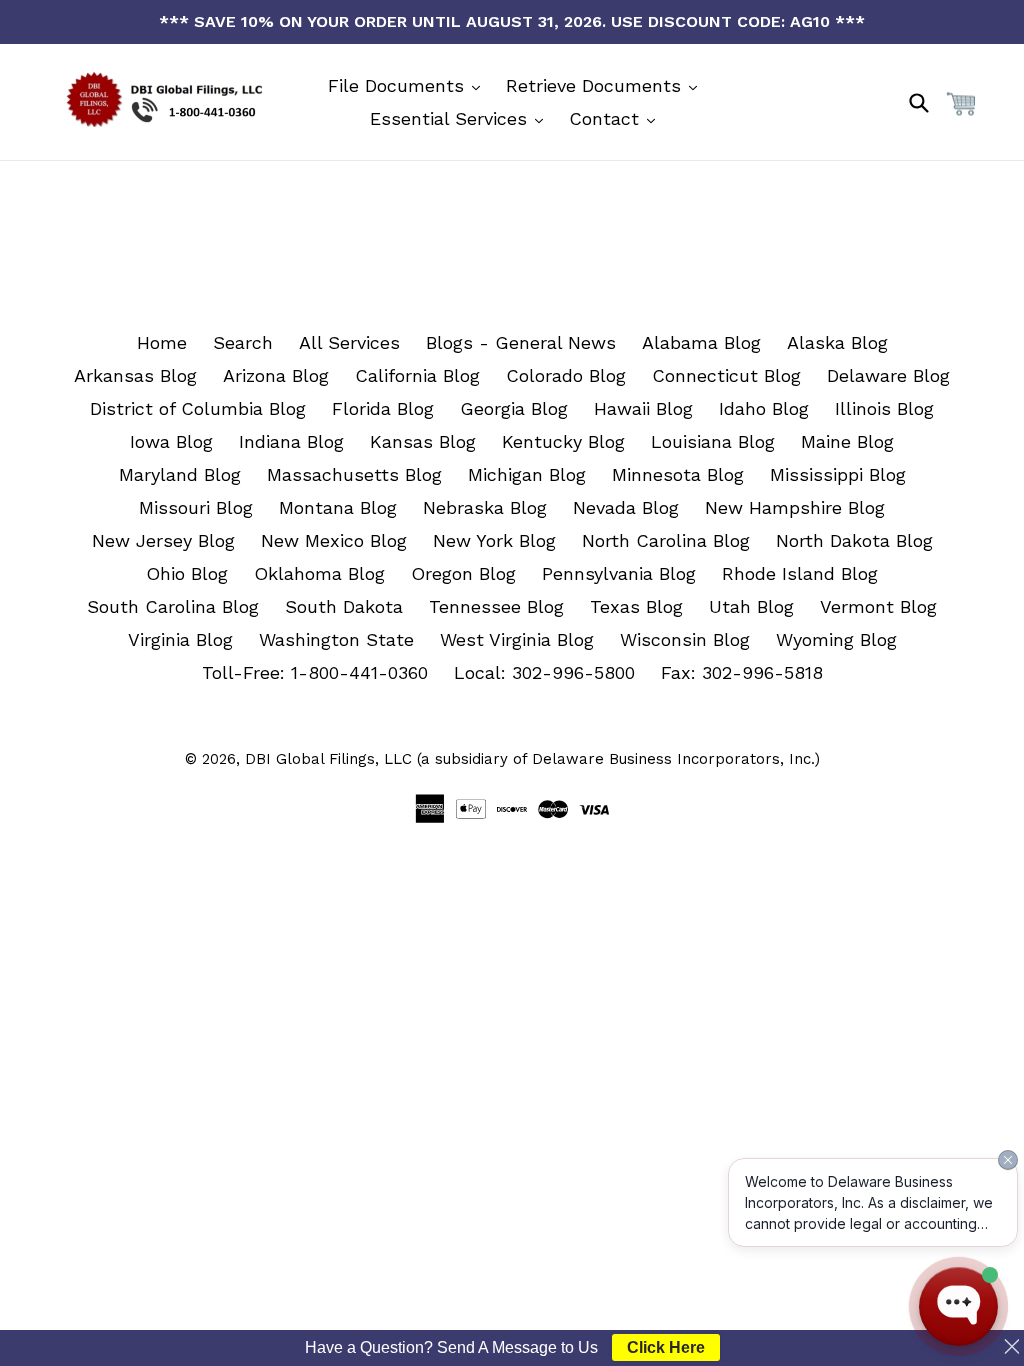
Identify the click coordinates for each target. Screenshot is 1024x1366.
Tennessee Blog (496, 606)
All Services (349, 342)
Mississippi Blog (838, 474)
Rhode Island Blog (800, 573)
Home (162, 342)
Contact (607, 118)
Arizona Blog (276, 375)
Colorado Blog (566, 375)
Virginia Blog (180, 639)
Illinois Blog (884, 408)
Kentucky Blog (563, 441)
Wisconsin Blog (685, 639)
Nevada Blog (626, 507)
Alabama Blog (701, 342)
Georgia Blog (514, 408)
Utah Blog (751, 606)
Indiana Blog (291, 441)
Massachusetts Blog (354, 474)
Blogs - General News (521, 342)
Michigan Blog (527, 474)
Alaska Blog (837, 342)
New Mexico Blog (334, 540)
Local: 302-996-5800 (544, 672)
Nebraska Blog (485, 507)
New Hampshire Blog (795, 507)
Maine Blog (847, 441)
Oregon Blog (463, 573)
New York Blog (494, 540)
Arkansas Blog (135, 375)
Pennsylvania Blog (619, 573)
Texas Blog (636, 606)
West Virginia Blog (517, 639)
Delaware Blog (888, 375)
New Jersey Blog (163, 540)
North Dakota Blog (854, 540)
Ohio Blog (187, 573)
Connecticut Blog (726, 375)
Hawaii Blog (643, 408)
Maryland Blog (180, 474)
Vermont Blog (878, 606)
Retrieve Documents (596, 85)
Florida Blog (383, 408)
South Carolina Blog (173, 606)
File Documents (399, 85)
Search (243, 342)
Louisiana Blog (713, 441)
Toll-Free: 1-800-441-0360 (315, 672)
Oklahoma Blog (319, 573)
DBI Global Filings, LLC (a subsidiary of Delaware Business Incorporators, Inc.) (532, 759)
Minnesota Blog (678, 474)
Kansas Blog (423, 441)
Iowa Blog (171, 441)
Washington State (336, 639)
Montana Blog (338, 507)
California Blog (417, 375)
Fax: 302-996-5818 (742, 672)
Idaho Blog (764, 408)
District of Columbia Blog (198, 408)
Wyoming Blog (836, 639)
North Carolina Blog (666, 540)
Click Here (666, 1347)
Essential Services (451, 118)
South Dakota (344, 606)
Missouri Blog (196, 507)
